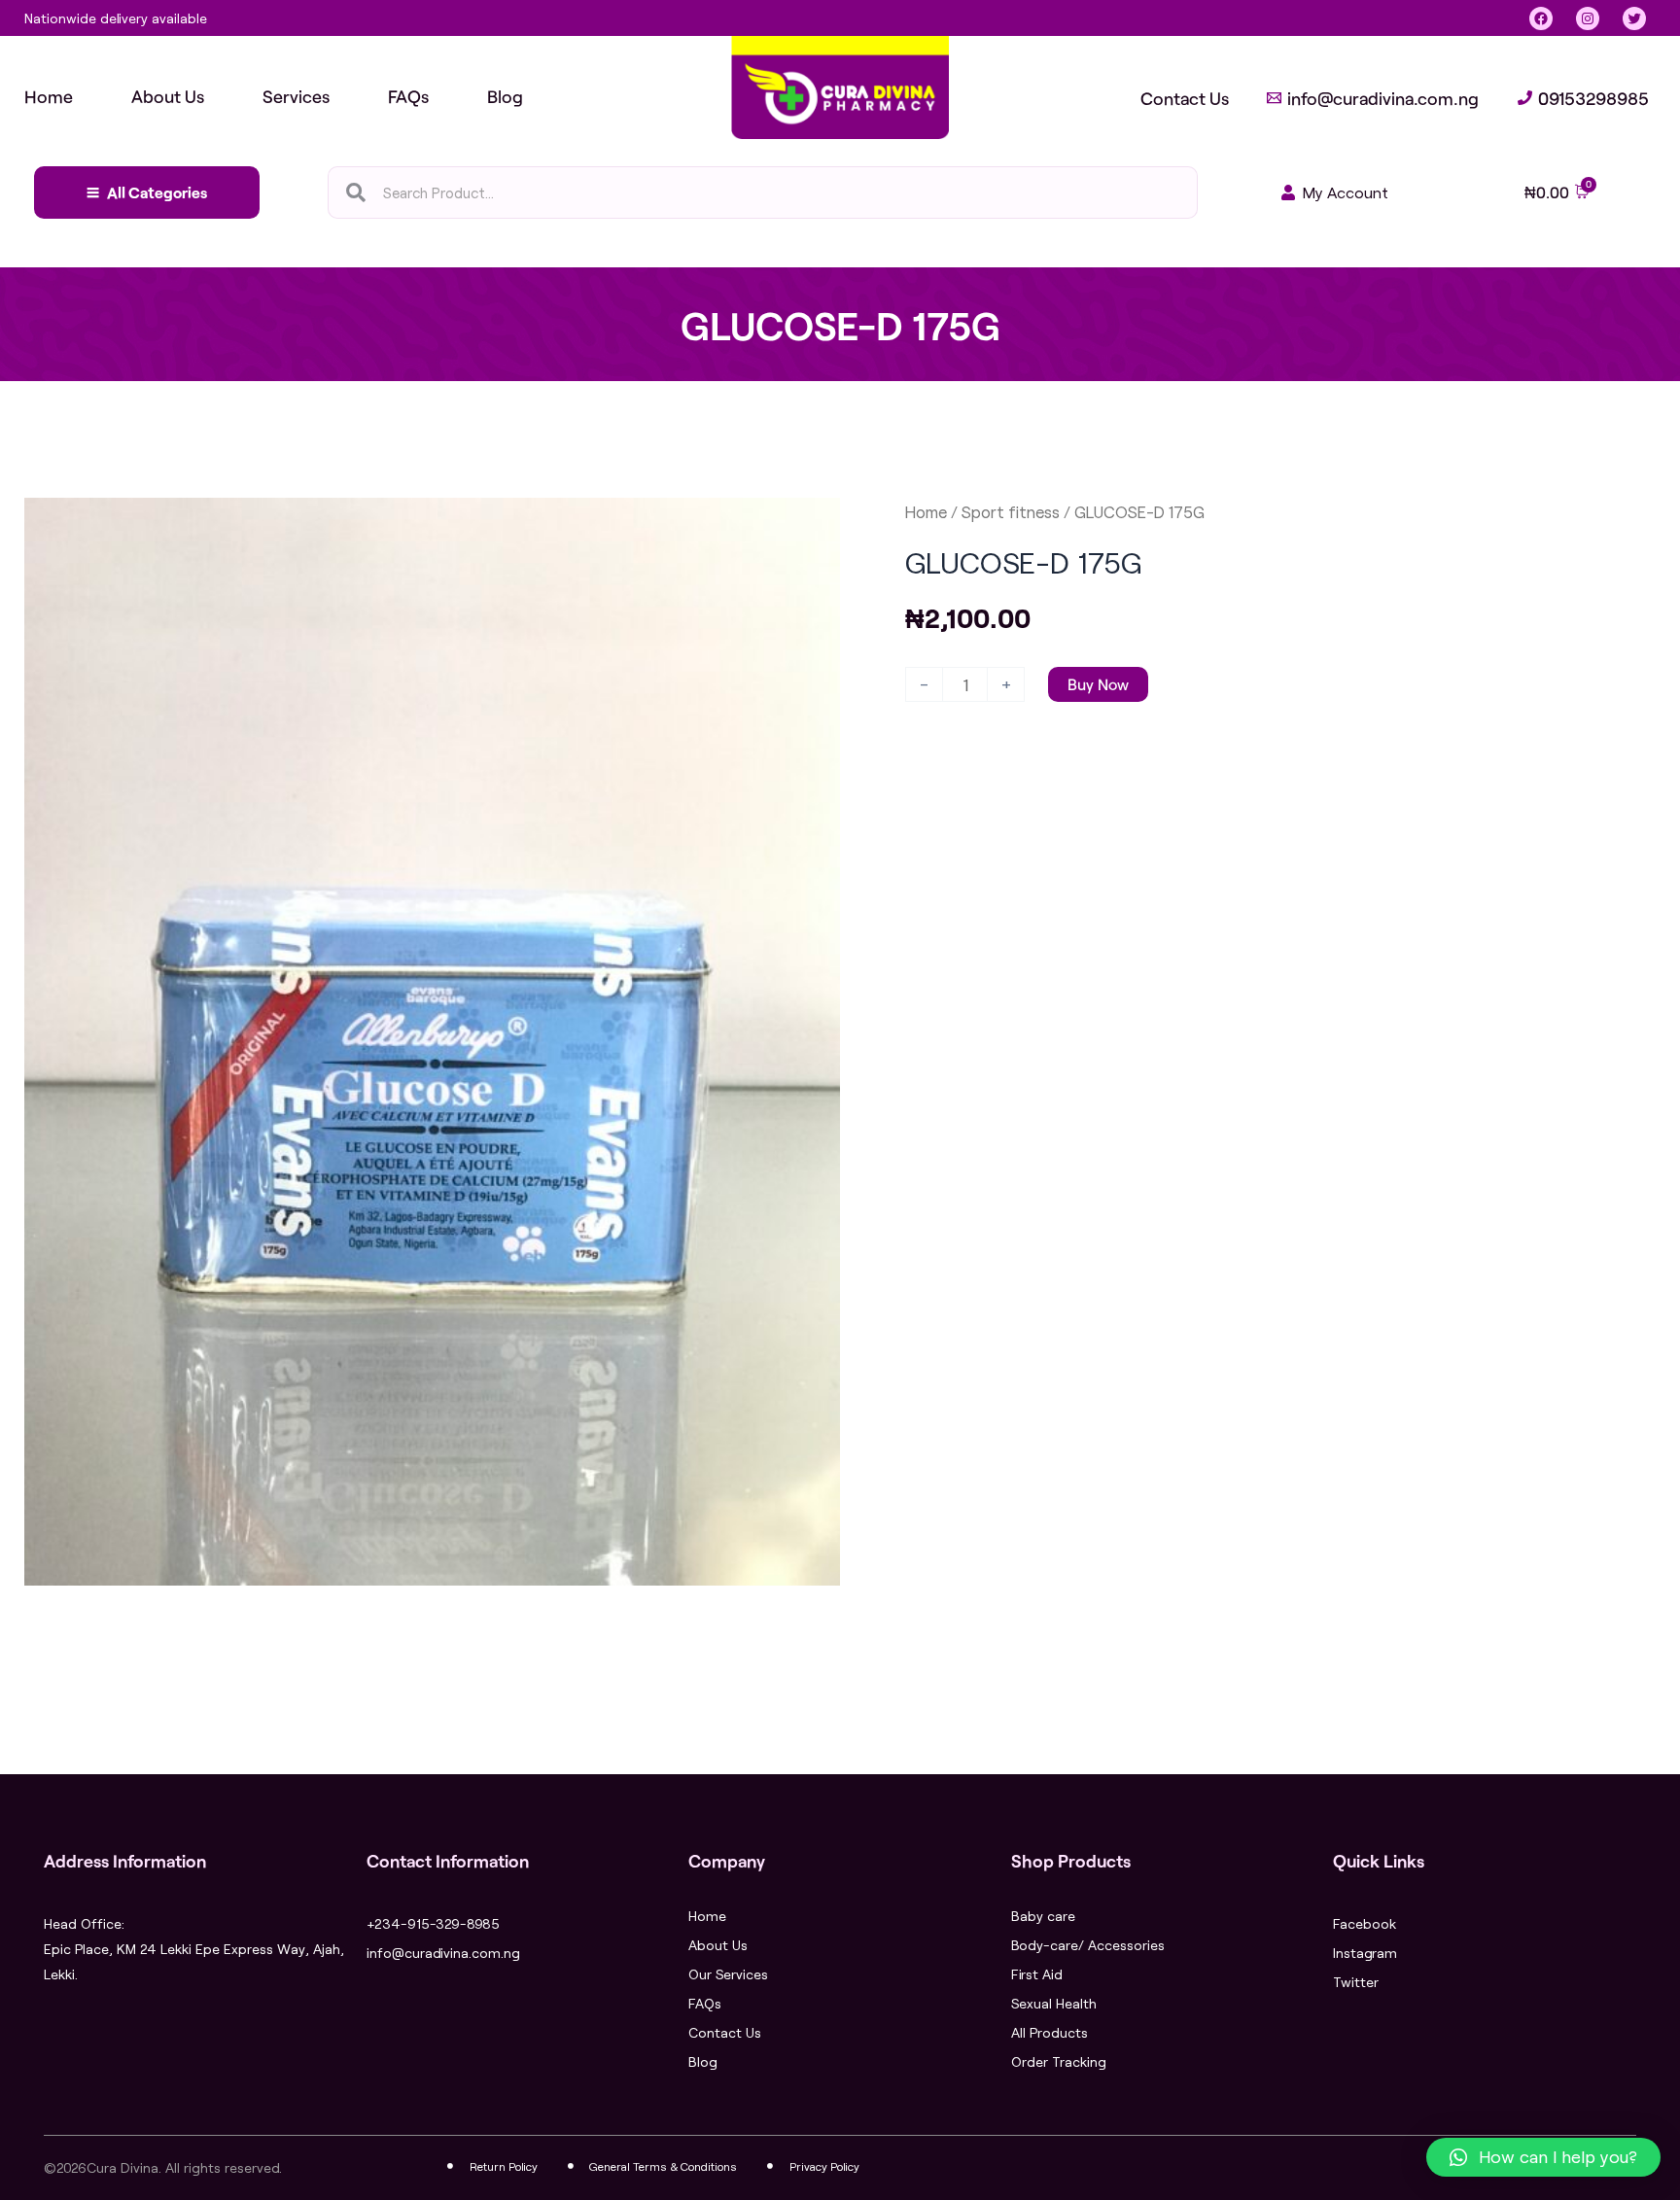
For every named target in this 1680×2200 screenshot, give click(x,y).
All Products (1050, 2032)
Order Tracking (1059, 2061)
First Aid (1037, 1974)
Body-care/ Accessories (1088, 1945)
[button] (1543, 2157)
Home (926, 512)
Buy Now (1098, 684)
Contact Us (725, 2032)
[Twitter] (1634, 18)
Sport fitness (1011, 512)
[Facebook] (1541, 18)
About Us (718, 1945)
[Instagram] (1588, 18)
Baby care (1043, 1916)
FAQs (705, 2003)
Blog (703, 2061)
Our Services (728, 1974)
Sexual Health (1054, 2003)
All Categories (157, 192)
